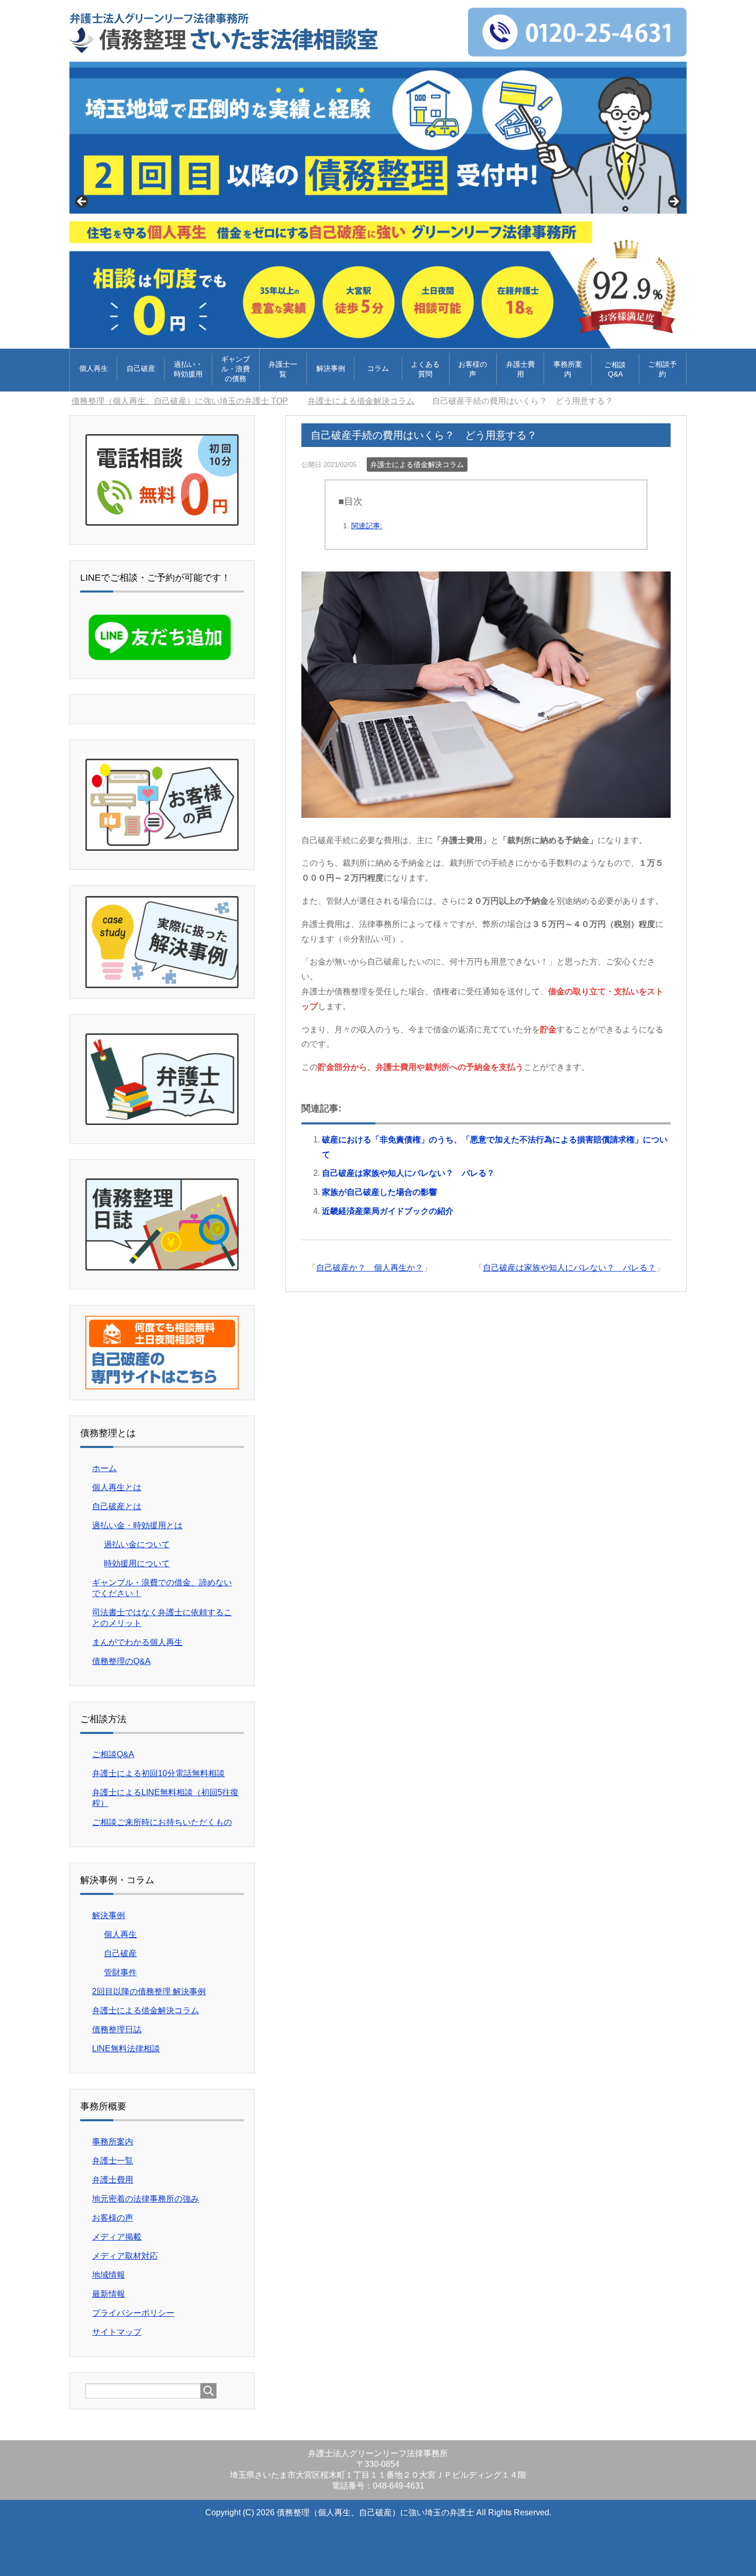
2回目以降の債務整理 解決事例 (149, 1991)
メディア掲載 (117, 2237)
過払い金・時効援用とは (137, 1525)
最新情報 (109, 2294)
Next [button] (674, 202)
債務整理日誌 (117, 2029)
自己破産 (141, 368)
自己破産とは (117, 1506)
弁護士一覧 (283, 369)
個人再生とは (117, 1487)
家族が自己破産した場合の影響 (380, 1192)
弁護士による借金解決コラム (417, 464)
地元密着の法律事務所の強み (146, 2199)
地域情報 (109, 2275)
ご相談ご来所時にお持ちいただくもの (162, 1822)
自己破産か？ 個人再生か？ (370, 1268)
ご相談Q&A (615, 369)
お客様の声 (473, 369)
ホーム (104, 1468)
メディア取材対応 (125, 2256)
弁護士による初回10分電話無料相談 (158, 1773)
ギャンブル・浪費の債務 (236, 369)
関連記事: (367, 526)
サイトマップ (117, 2332)
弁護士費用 (520, 369)
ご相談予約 (662, 369)
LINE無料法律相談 (126, 2049)
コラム (378, 368)
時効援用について (137, 1563)
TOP (186, 401)
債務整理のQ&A (121, 1661)
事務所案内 (568, 369)
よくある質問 (425, 369)
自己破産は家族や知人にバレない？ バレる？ (408, 1173)
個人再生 (94, 368)
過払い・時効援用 (188, 369)
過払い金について (137, 1544)
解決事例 (331, 368)
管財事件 (120, 1972)
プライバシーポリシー (133, 2313)
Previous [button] (82, 202)
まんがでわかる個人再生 (137, 1642)
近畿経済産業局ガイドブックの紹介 (388, 1211)
